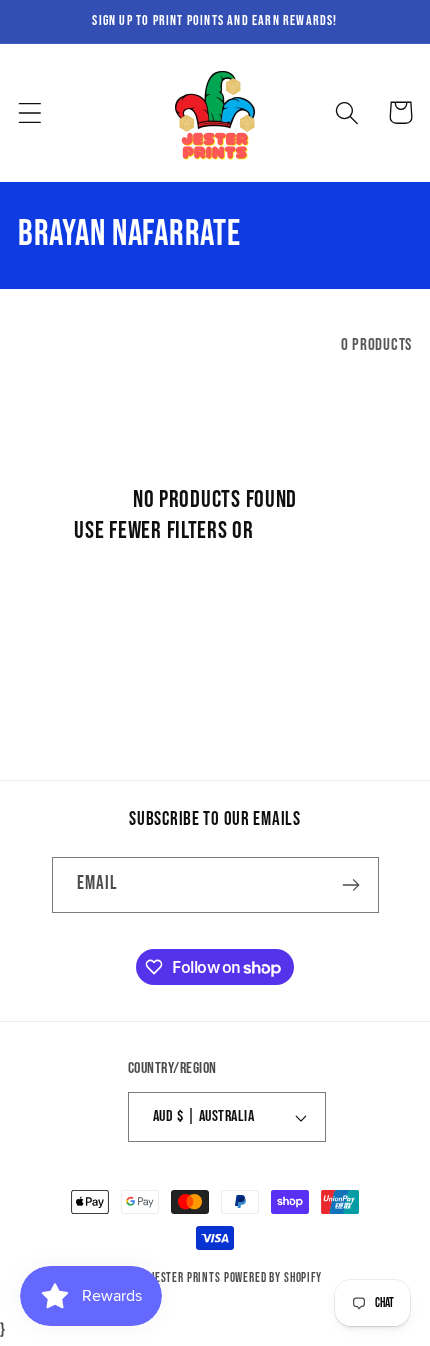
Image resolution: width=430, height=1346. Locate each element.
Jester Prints (186, 1278)
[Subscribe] (351, 885)
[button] (30, 112)
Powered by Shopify (273, 1278)
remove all (306, 530)
